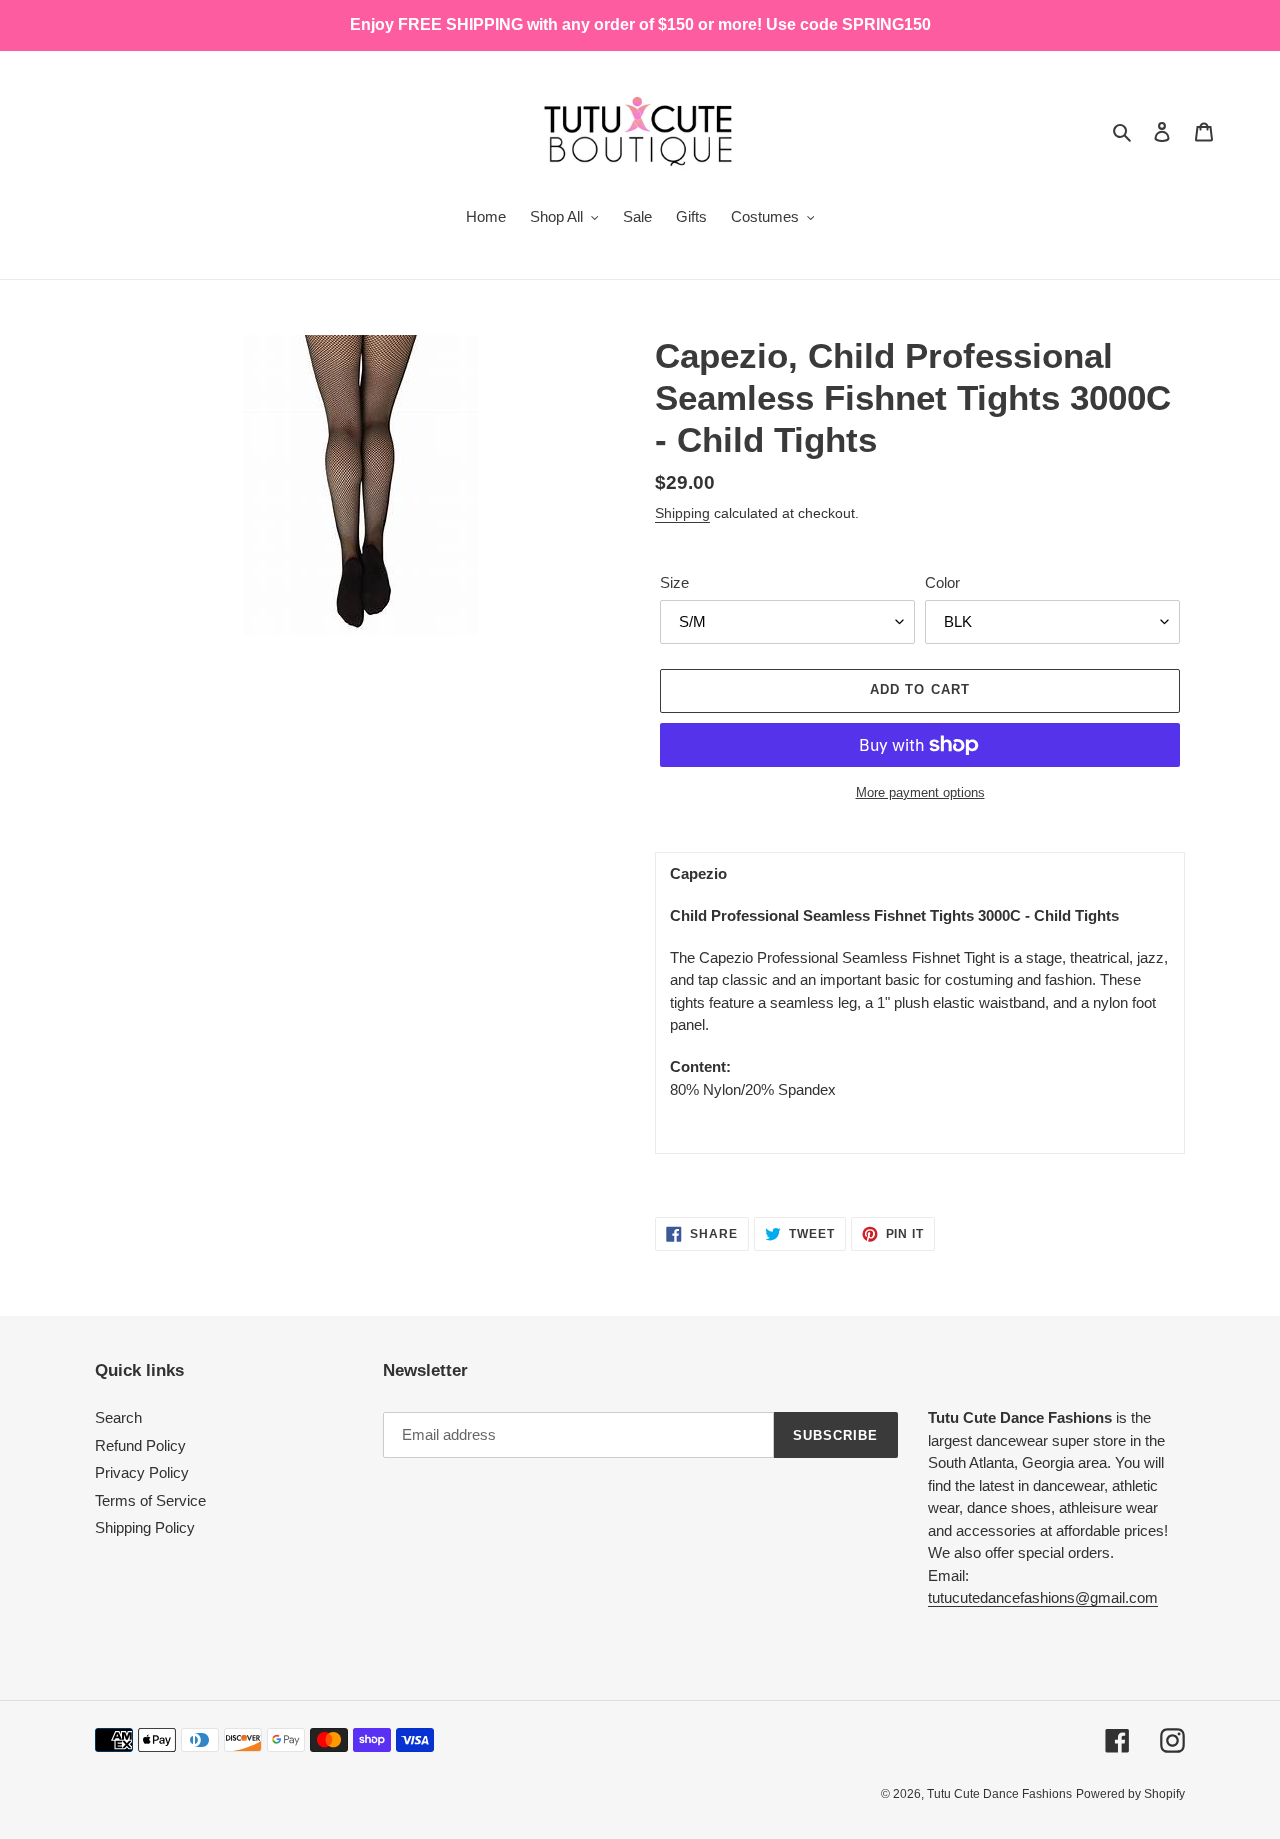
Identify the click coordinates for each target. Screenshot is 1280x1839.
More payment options (920, 792)
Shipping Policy (145, 1527)
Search (118, 1417)
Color (942, 582)
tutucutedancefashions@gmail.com (1043, 1597)
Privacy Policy (142, 1472)
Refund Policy (140, 1445)
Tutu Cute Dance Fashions (999, 1794)
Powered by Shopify (1130, 1794)
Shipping (682, 513)
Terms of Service (150, 1500)
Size (674, 582)
